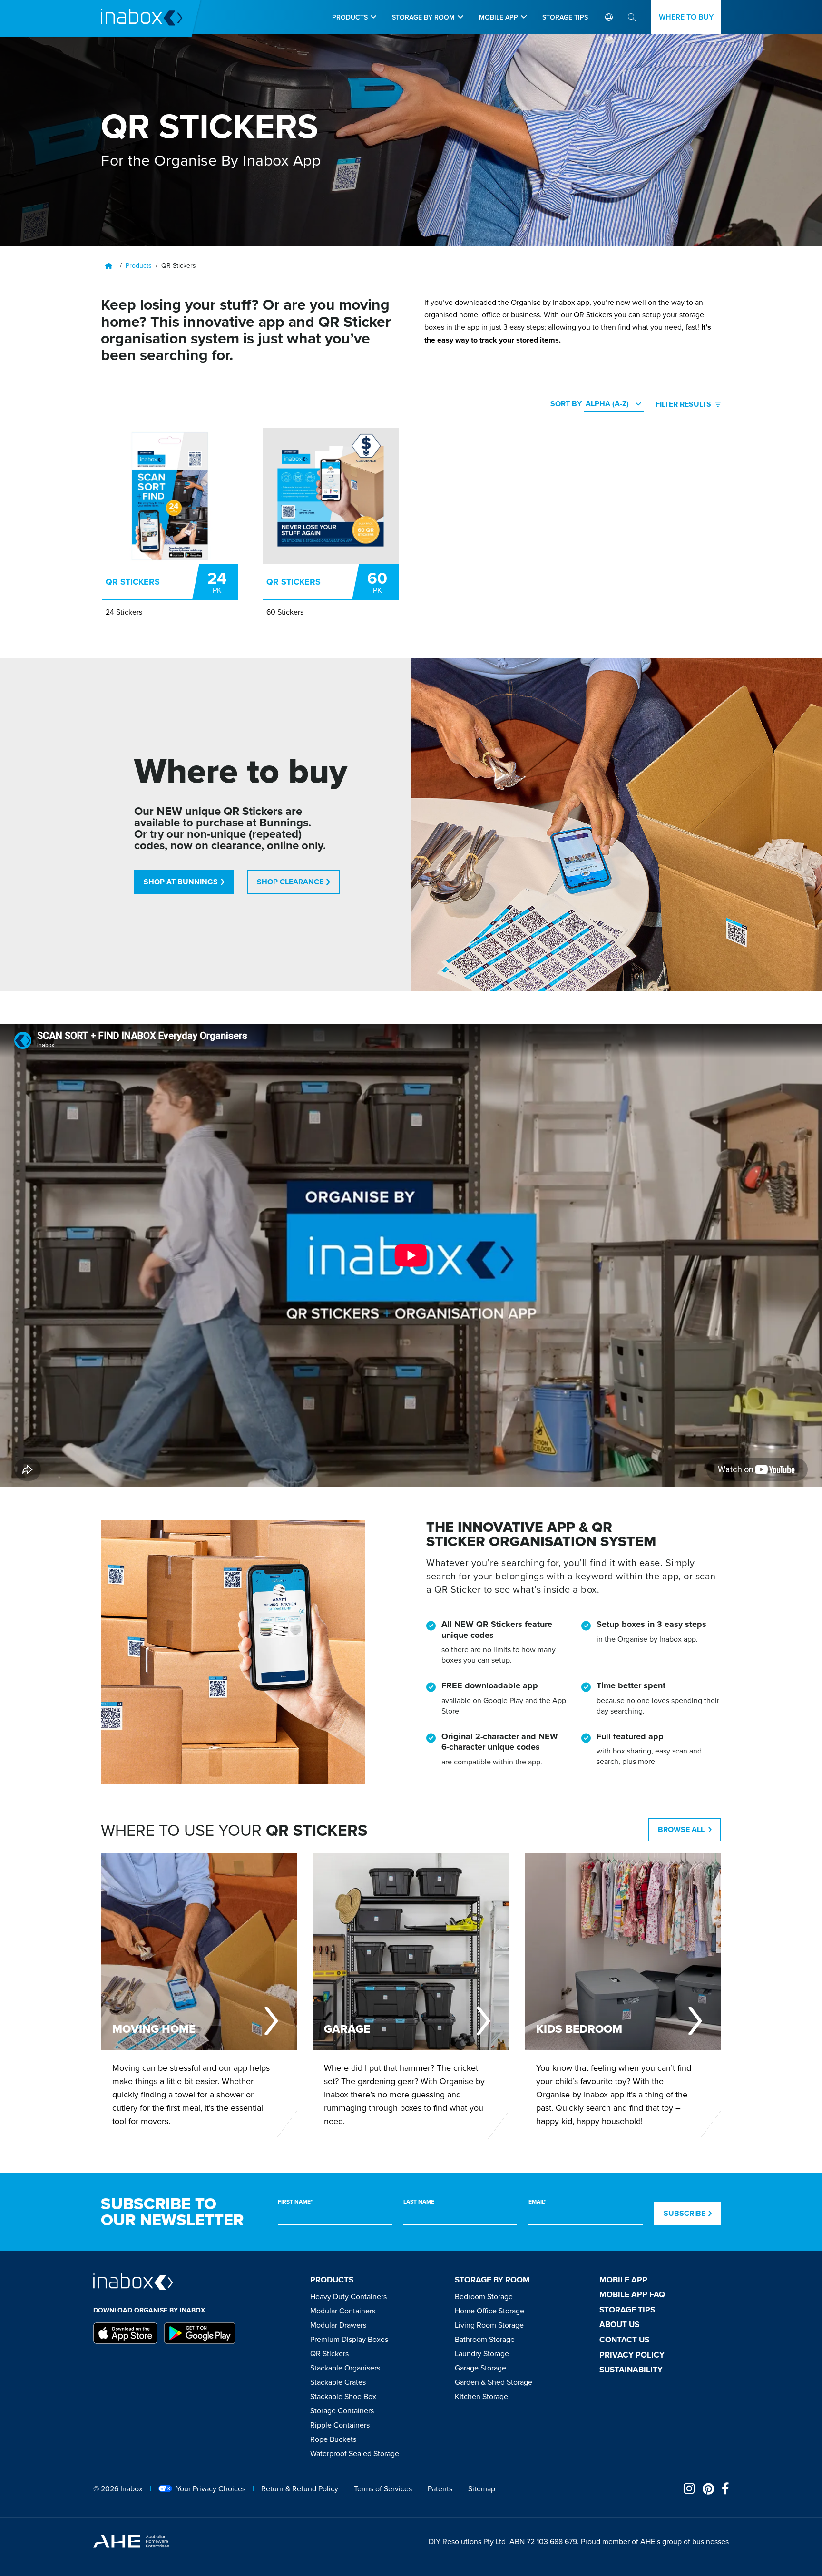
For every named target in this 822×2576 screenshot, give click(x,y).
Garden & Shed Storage (494, 2382)
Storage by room (423, 17)
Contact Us (624, 2340)
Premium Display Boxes (349, 2339)
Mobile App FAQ (632, 2294)
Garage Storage (480, 2368)
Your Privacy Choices (211, 2488)
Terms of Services (383, 2488)
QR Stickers (329, 2353)
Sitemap (482, 2488)
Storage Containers (342, 2410)
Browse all (681, 1829)
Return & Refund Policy (300, 2488)
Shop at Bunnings (181, 882)
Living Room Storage (489, 2325)
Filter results (683, 404)
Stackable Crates (338, 2382)
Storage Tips (565, 17)
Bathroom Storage (485, 2339)
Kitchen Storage (481, 2396)
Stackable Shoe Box (343, 2396)
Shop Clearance (290, 882)
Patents (440, 2488)
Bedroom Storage (484, 2296)
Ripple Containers (340, 2425)
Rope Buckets (333, 2439)
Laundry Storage (482, 2353)
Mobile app (499, 17)
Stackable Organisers (345, 2368)
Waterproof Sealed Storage (355, 2453)
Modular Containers (343, 2311)
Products (350, 17)
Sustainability (631, 2370)
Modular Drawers (338, 2325)
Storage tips (627, 2310)
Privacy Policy (632, 2355)
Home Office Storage (489, 2311)
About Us (619, 2324)
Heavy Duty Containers (348, 2296)
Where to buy (686, 17)
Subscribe (685, 2213)
